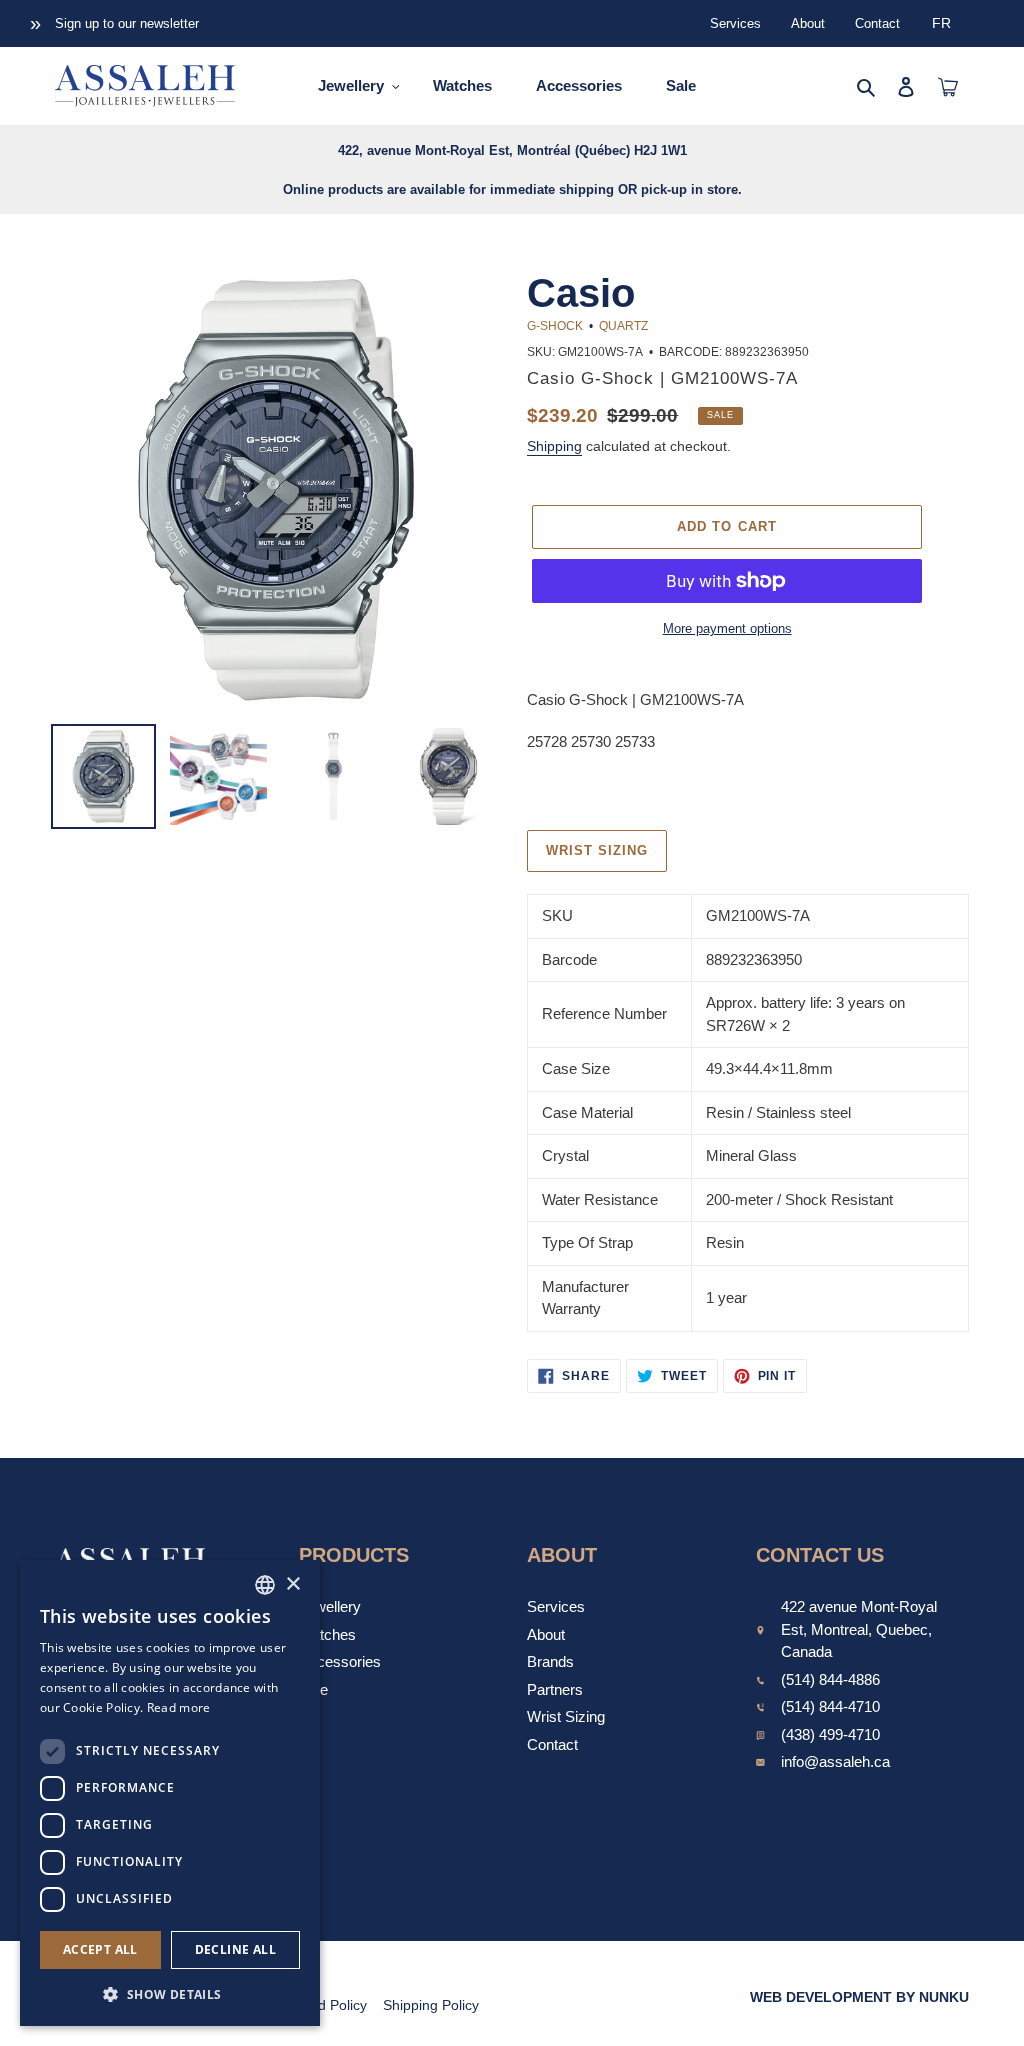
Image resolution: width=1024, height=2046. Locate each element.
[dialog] (170, 1793)
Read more (179, 1707)
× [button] (292, 1584)
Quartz (623, 326)
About (808, 23)
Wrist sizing (597, 850)
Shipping (554, 446)
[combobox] (265, 1585)
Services (735, 23)
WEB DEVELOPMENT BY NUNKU (859, 1997)
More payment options (727, 628)
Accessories (340, 1661)
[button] (170, 1994)
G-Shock (555, 326)
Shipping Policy (431, 2005)
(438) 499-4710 (830, 1734)
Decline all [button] (235, 1949)
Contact (877, 23)
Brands (550, 1661)
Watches (327, 1634)
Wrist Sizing (566, 1716)
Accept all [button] (100, 1949)
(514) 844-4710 (830, 1706)
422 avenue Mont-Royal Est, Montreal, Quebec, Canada (859, 1629)
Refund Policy (323, 2005)
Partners (555, 1689)
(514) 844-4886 (830, 1679)
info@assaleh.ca (835, 1761)
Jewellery (330, 1606)
